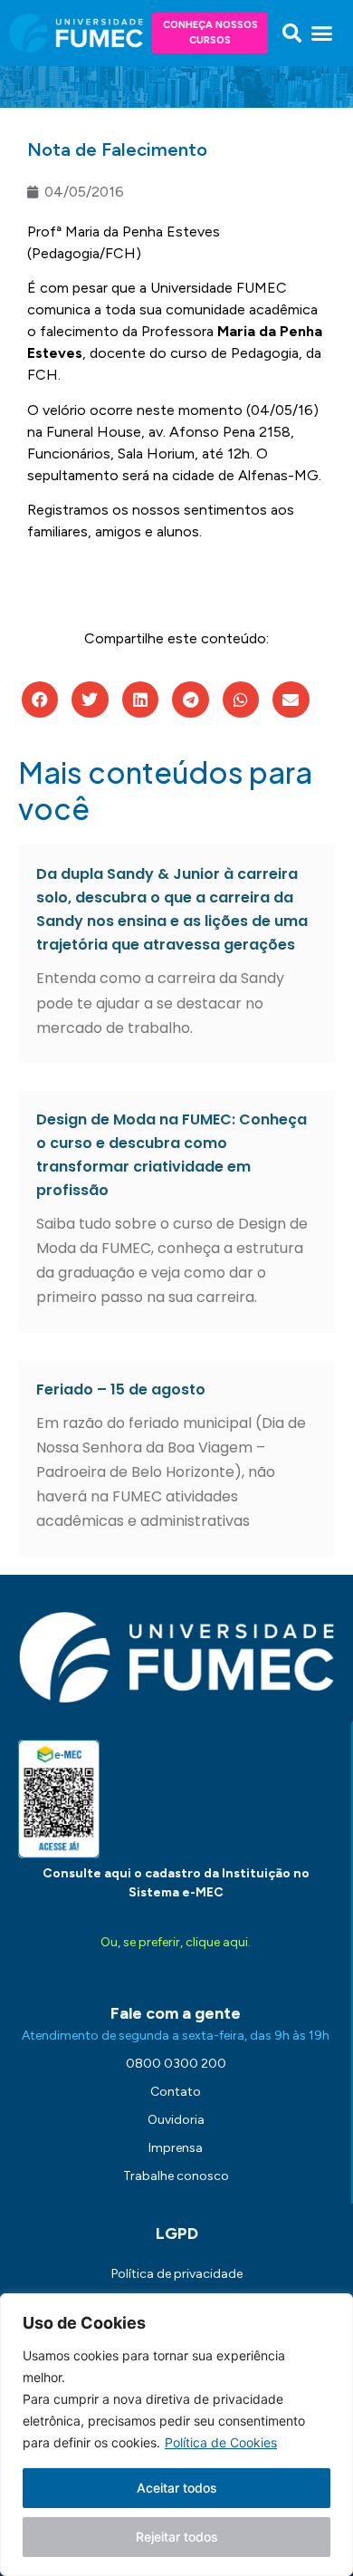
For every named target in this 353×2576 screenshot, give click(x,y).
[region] (176, 2435)
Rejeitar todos (177, 2537)
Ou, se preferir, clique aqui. (176, 1942)
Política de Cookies (221, 2442)
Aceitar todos (177, 2488)
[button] (292, 34)
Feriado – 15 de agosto (121, 1389)
